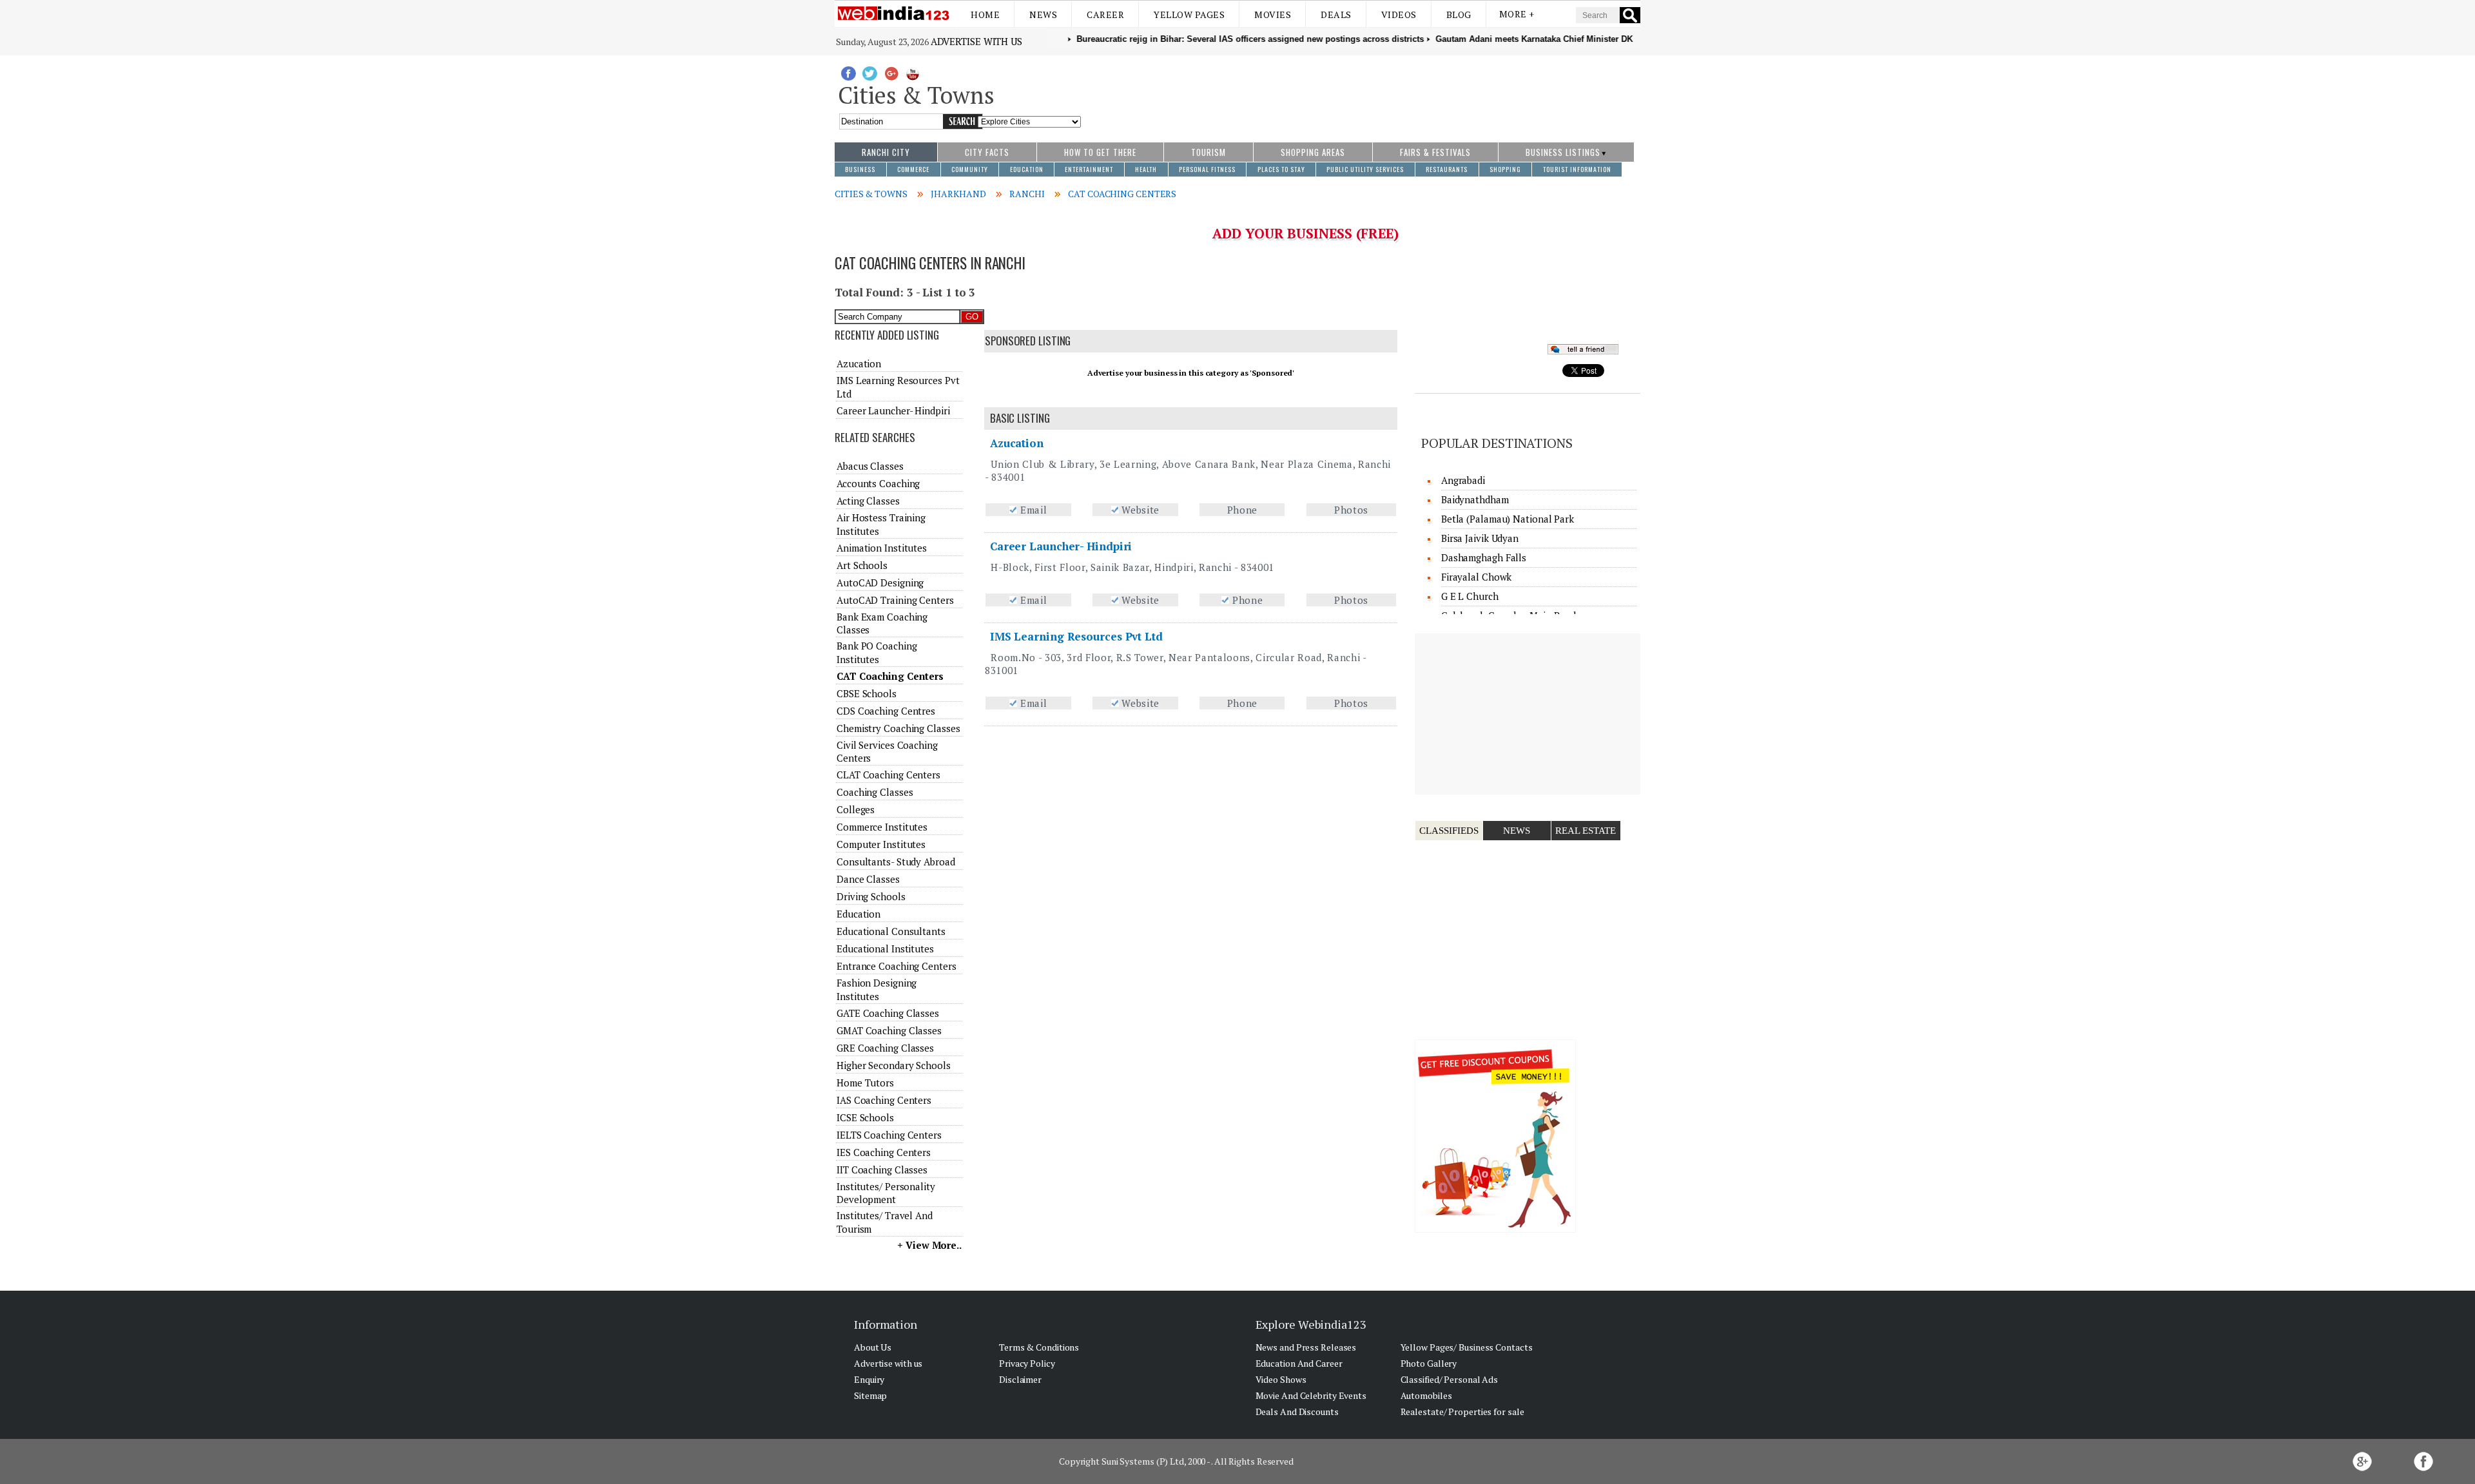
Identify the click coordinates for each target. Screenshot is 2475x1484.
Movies (1273, 14)
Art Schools (862, 565)
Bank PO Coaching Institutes (877, 652)
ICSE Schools (865, 1117)
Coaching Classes (875, 792)
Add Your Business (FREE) (1305, 233)
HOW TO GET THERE (1100, 152)
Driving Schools (871, 896)
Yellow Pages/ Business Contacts (1467, 1347)
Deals (1336, 14)
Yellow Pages (1189, 14)
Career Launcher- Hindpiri (1061, 546)
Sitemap (870, 1395)
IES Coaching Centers (884, 1152)
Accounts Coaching (878, 483)
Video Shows (1281, 1379)
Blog (1459, 14)
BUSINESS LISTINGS (1563, 152)
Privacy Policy (1027, 1363)
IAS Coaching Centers (884, 1100)
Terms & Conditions (1039, 1347)
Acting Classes (868, 501)
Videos (1399, 14)
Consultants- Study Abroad (896, 862)
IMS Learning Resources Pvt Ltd (1076, 636)
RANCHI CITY (886, 152)
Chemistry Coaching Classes (898, 728)
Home (985, 14)
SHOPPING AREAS (1313, 152)
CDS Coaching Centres (886, 711)
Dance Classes (868, 879)
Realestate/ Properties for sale (1462, 1412)
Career (1105, 14)
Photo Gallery (1429, 1363)
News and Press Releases (1306, 1347)
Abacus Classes (870, 466)
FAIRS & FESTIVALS (1435, 152)
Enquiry (869, 1379)
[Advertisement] (1361, 92)
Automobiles (1426, 1395)
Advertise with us (976, 41)
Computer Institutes (881, 844)
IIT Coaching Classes (882, 1170)
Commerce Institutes (882, 827)
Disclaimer (1020, 1379)
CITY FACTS (987, 152)
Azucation (1017, 443)
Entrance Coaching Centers (897, 966)
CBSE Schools (867, 693)
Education (859, 914)
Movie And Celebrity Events (1311, 1395)
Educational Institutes (885, 949)
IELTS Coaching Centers (889, 1135)
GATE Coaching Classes (888, 1013)
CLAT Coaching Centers (888, 775)
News (1043, 14)
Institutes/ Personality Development (886, 1193)
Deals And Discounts (1297, 1412)
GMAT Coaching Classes (889, 1030)
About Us (873, 1347)
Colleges (856, 809)
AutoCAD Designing (880, 583)
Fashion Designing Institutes (877, 989)
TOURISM (1208, 152)
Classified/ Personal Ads (1450, 1379)
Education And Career (1299, 1363)
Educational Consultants (891, 931)
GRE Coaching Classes (885, 1048)
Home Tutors (865, 1083)
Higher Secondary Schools (894, 1065)
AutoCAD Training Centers (895, 600)
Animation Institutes (882, 548)
